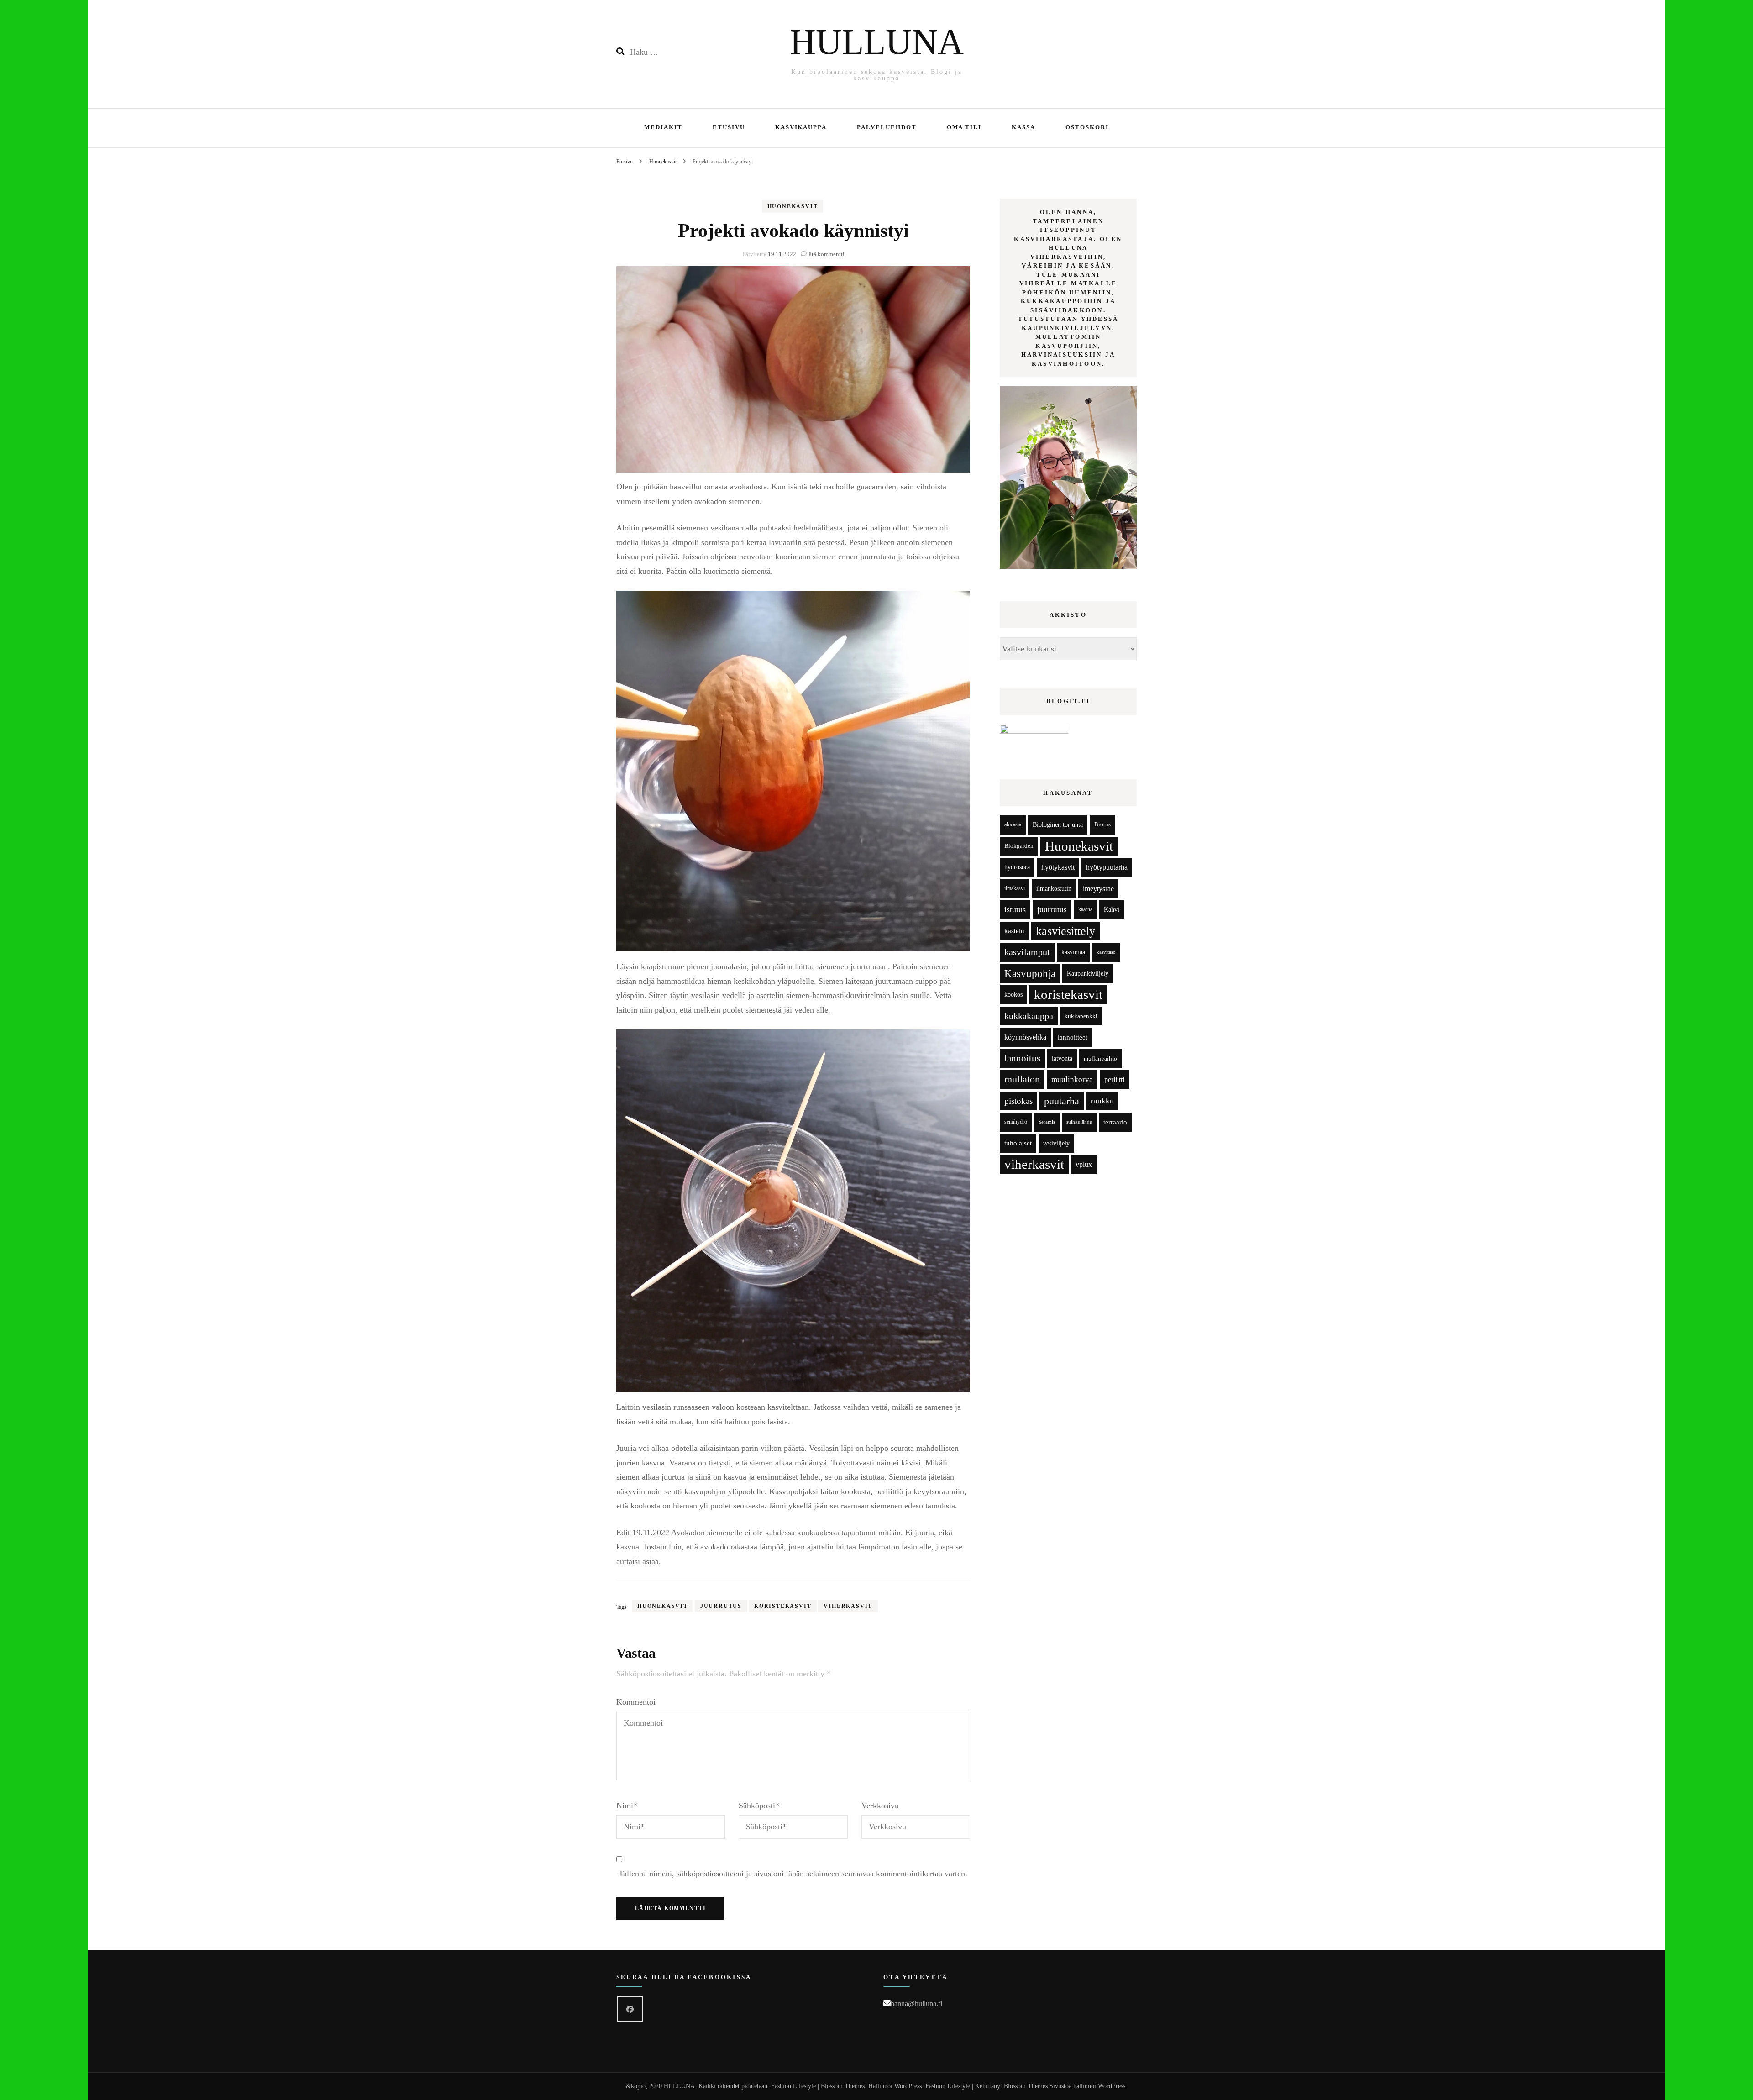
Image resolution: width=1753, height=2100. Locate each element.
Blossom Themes (1026, 2086)
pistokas (1018, 1101)
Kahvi (1112, 910)
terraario (1115, 1122)
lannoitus (1022, 1058)
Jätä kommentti (826, 254)
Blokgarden (1019, 846)
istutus (1015, 909)
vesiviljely (1056, 1143)
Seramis (1047, 1122)
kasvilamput (1027, 952)
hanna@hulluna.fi (916, 2003)
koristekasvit (783, 1606)
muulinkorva (1072, 1079)
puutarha (1062, 1101)
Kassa (1023, 127)
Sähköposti (759, 1806)
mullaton (1022, 1079)
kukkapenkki (1081, 1016)
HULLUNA (877, 42)
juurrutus (721, 1606)
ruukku (1102, 1101)
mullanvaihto (1100, 1058)
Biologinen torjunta (1058, 824)
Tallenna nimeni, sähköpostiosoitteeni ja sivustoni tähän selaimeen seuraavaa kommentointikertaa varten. (793, 1874)
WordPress (1112, 2086)
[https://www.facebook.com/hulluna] (630, 2009)
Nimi (627, 1806)
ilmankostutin (1054, 889)
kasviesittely (1065, 931)
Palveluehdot (887, 127)
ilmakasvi (1015, 889)
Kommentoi (636, 1702)
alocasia (1013, 824)
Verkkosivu (880, 1806)
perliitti (1114, 1079)
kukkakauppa (1029, 1016)
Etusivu (729, 127)
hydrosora (1017, 867)
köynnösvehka (1025, 1037)
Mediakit (663, 127)
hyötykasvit (1058, 867)
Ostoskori (1087, 127)
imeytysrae (1098, 889)
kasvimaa (1073, 952)
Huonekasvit (793, 206)
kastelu (1014, 931)
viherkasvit (848, 1606)
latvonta (1062, 1058)
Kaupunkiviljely (1088, 974)
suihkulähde (1079, 1122)
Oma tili (964, 127)
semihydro (1016, 1122)
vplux (1084, 1164)
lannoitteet (1073, 1037)
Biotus (1102, 824)
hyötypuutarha (1107, 867)
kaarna (1085, 910)
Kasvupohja (1030, 974)
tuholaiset (1018, 1143)
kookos (1013, 995)
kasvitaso (1106, 952)
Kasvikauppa (801, 127)
